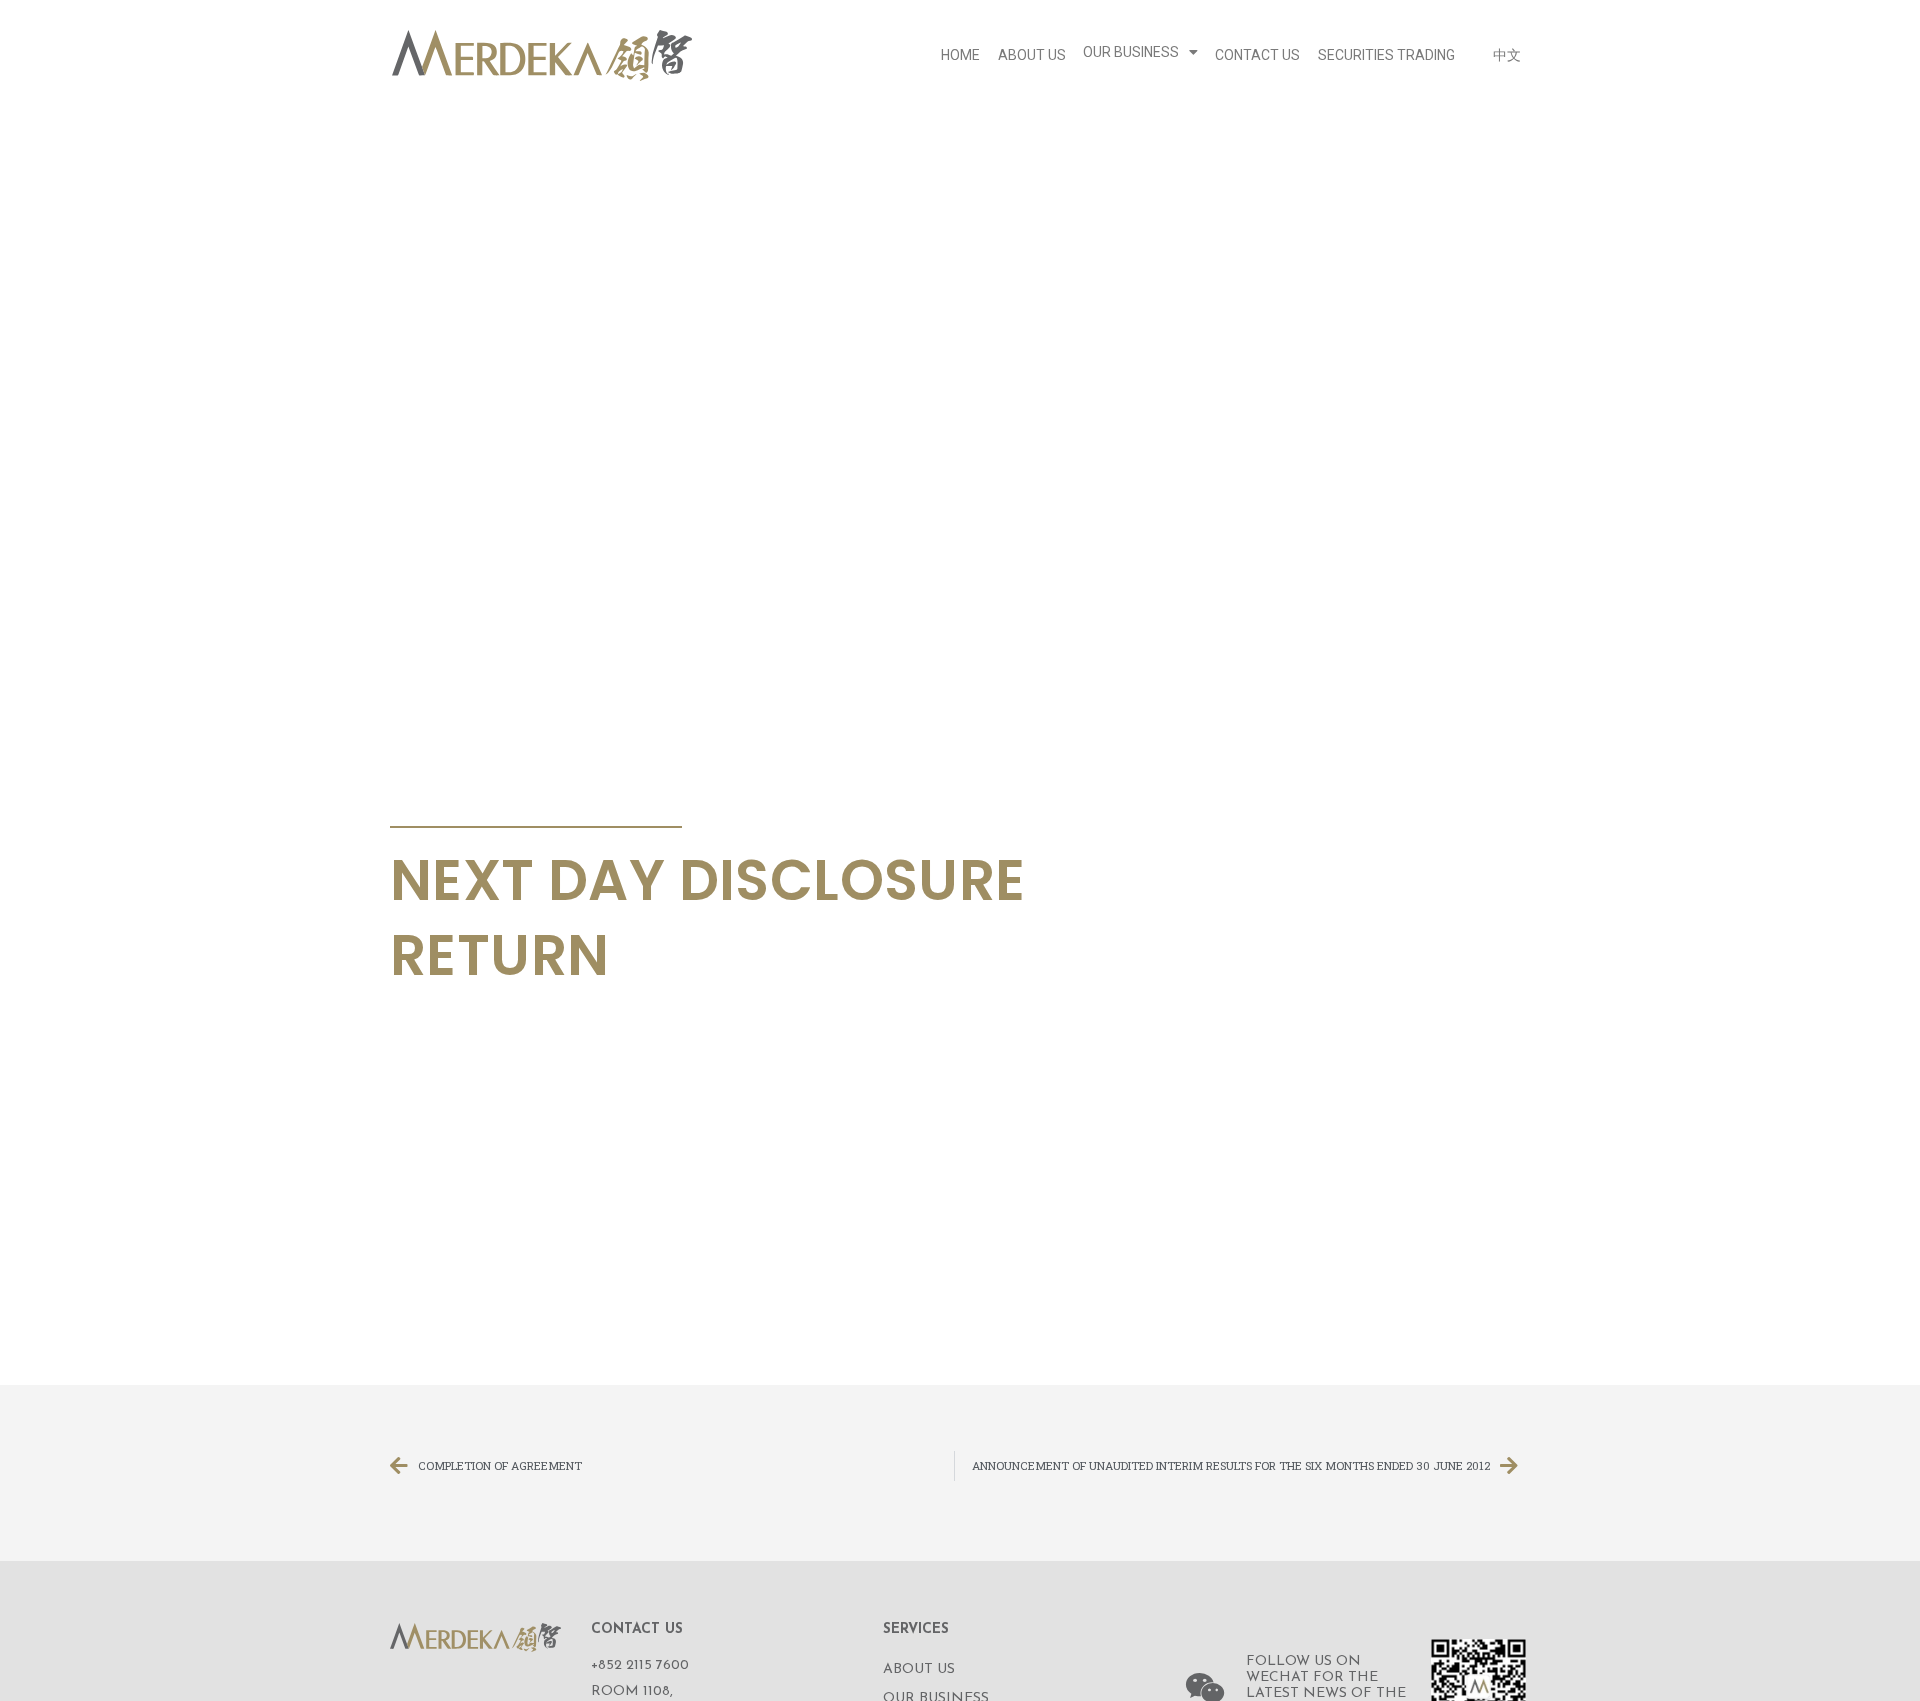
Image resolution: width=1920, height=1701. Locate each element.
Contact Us (1257, 55)
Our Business (1131, 52)
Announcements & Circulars (529, 803)
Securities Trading (1386, 55)
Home (960, 55)
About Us (1032, 55)
